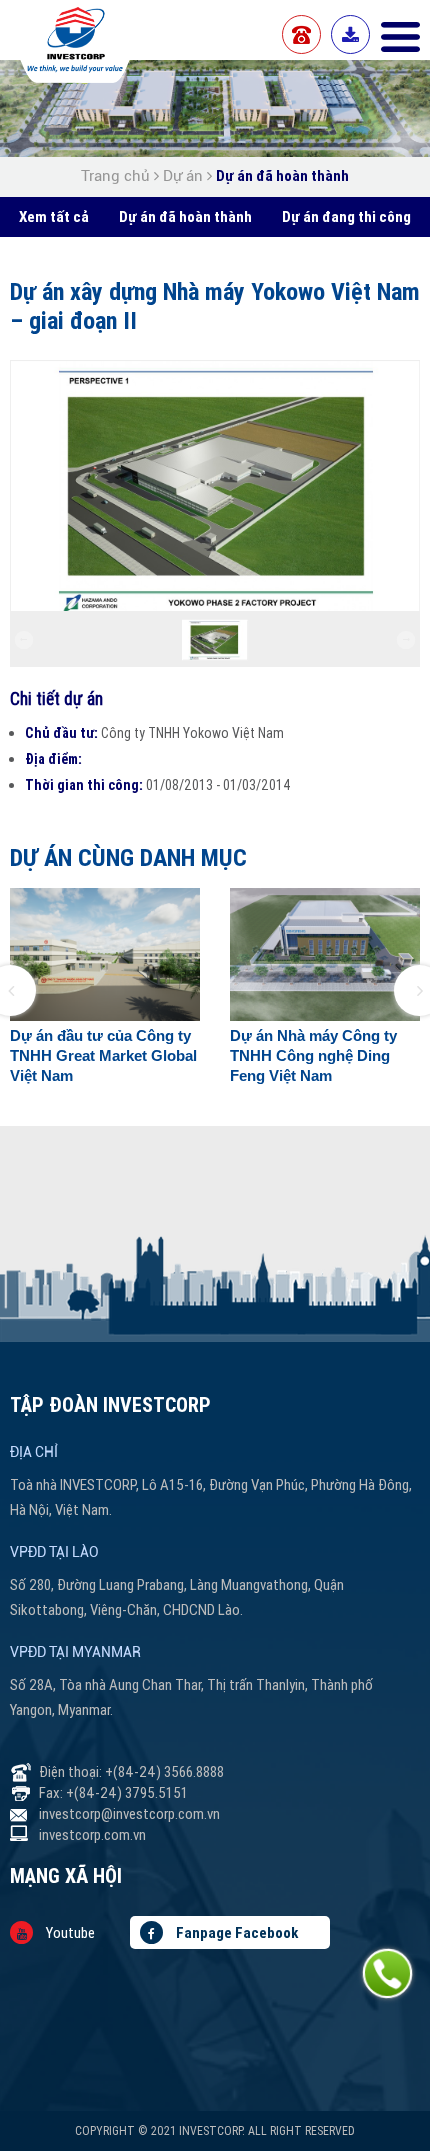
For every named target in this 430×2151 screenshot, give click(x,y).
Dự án (183, 176)
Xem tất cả (54, 216)
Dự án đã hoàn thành (282, 175)
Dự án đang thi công (346, 216)
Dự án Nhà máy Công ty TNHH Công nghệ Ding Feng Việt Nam (313, 1055)
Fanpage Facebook (235, 1932)
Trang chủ (117, 176)
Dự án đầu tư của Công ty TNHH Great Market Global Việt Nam (103, 1055)
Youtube (69, 1932)
